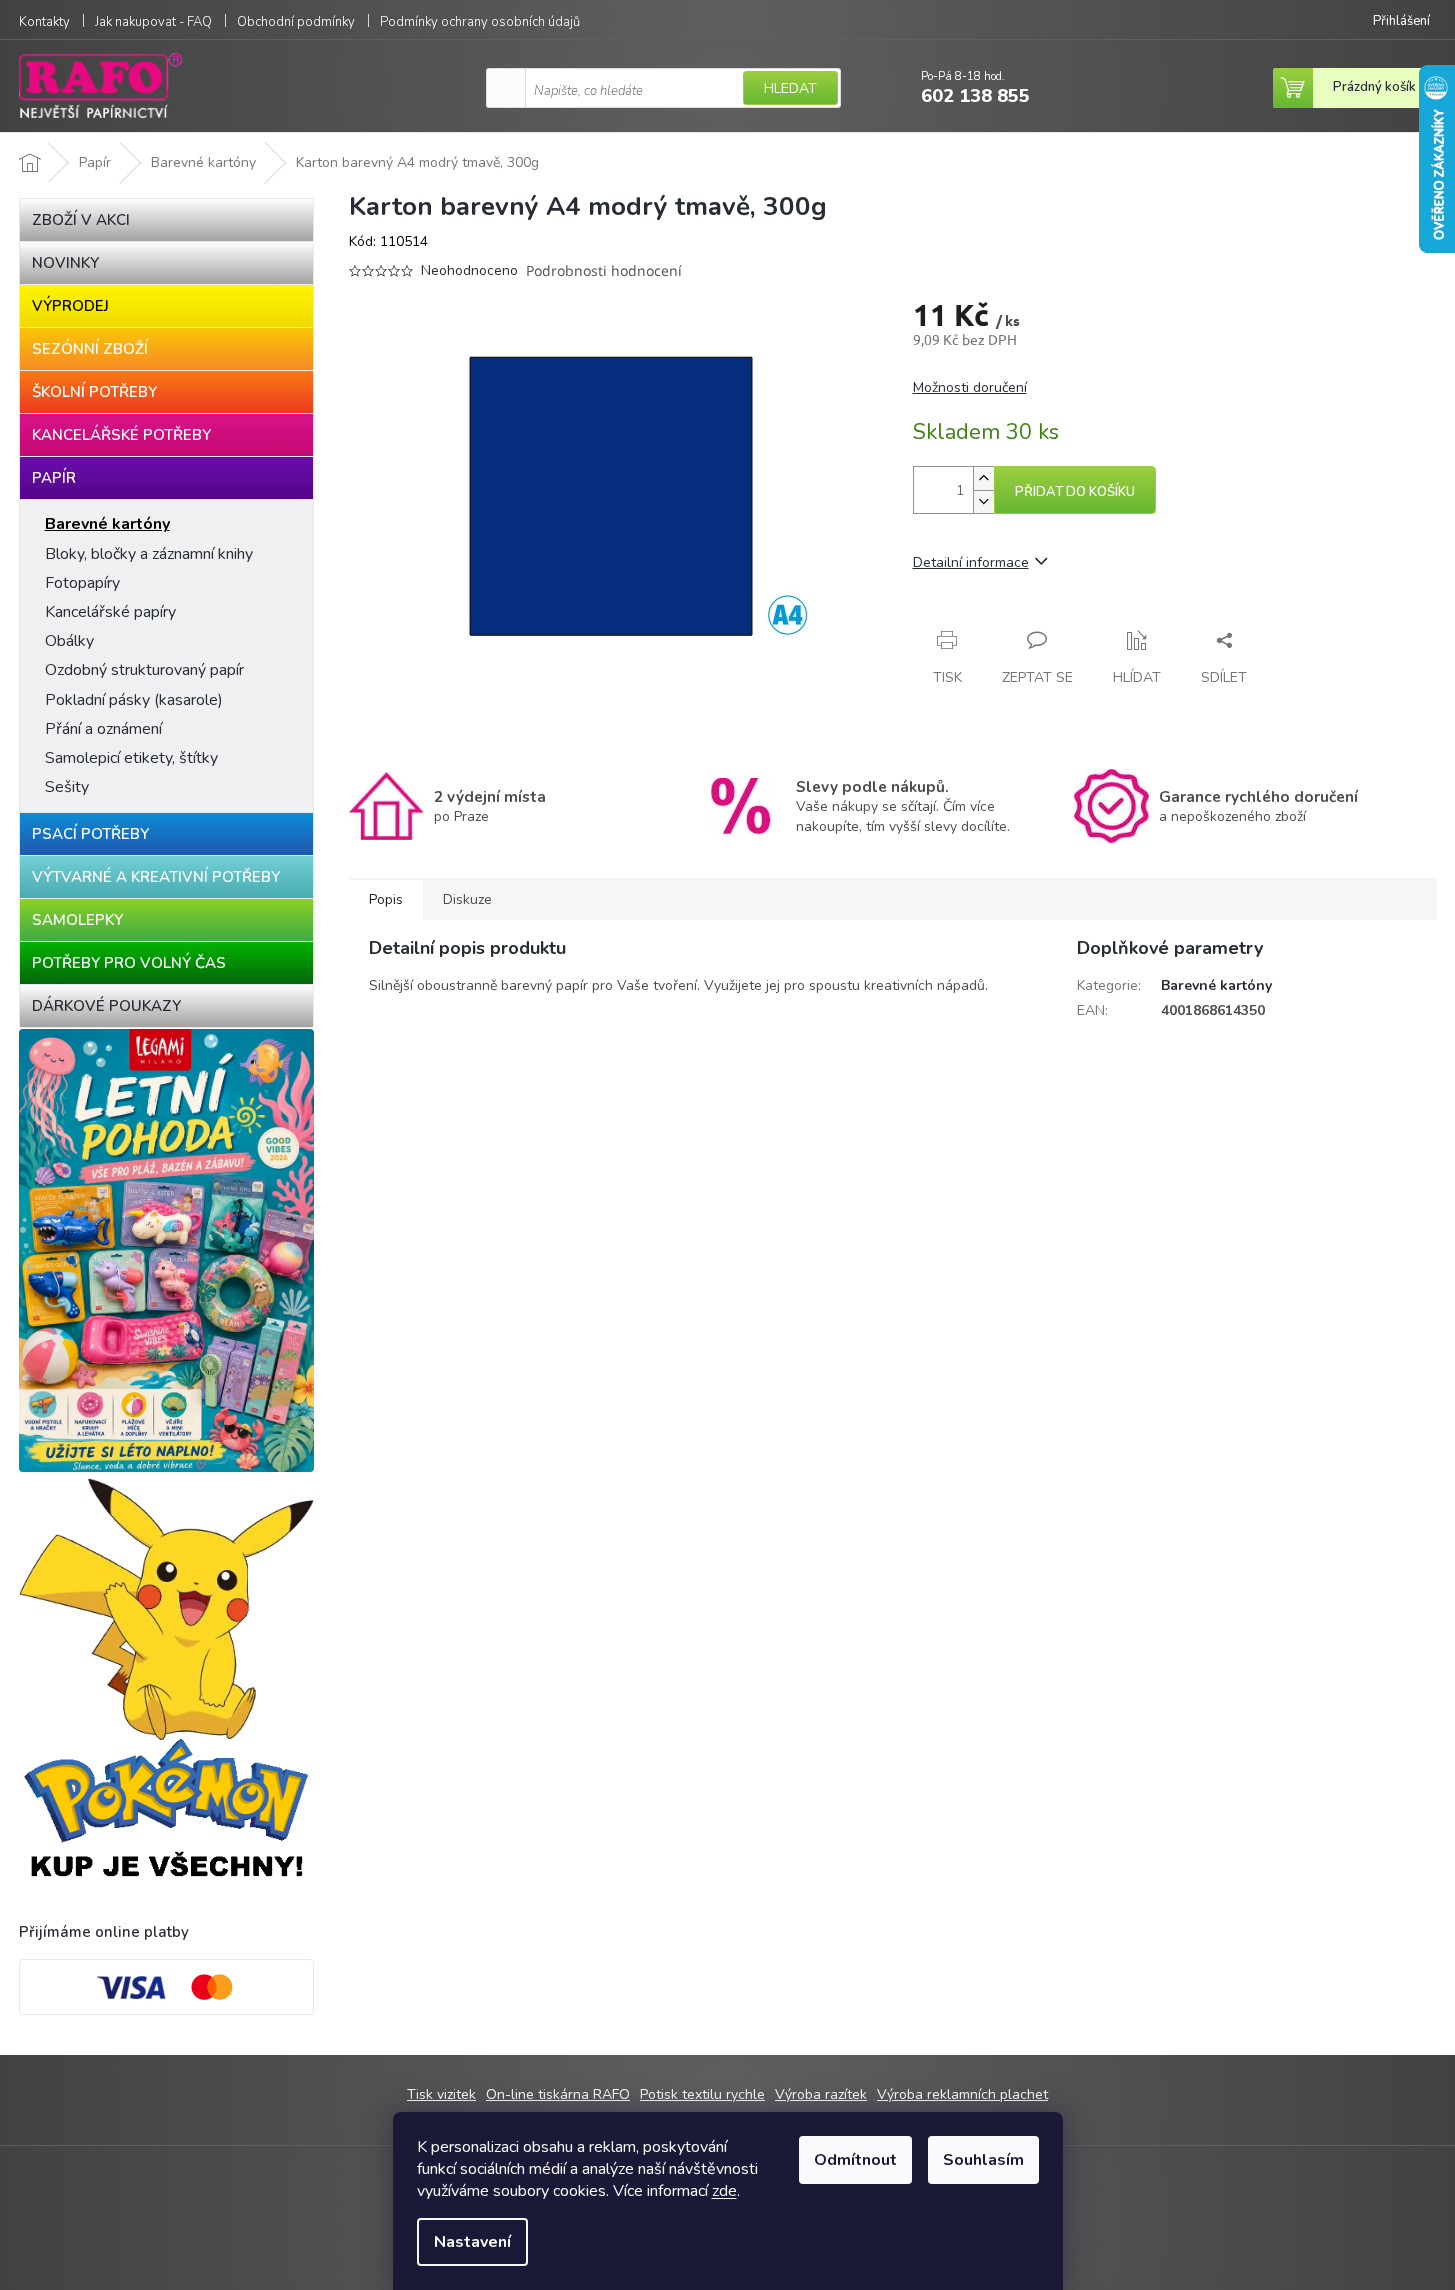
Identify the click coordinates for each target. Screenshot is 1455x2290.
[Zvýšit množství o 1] (983, 478)
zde (724, 2191)
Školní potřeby (94, 392)
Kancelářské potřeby (121, 435)
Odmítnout (855, 2160)
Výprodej (70, 306)
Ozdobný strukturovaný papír (144, 670)
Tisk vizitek (441, 2094)
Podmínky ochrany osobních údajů (480, 22)
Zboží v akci (81, 220)
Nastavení (472, 2242)
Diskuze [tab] (467, 899)
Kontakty (44, 22)
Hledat (790, 88)
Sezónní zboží (90, 349)
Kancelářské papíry (110, 612)
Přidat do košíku (1075, 492)
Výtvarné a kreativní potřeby (156, 877)
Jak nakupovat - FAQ (153, 22)
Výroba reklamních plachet (962, 2094)
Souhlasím (983, 2160)
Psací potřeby (90, 834)
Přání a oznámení (103, 729)
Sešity (67, 787)
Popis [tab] (386, 899)
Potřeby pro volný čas (129, 963)
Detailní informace (971, 562)
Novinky (65, 263)
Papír (54, 478)
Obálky (69, 641)
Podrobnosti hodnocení (604, 270)
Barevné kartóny (107, 524)
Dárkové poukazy (106, 1006)
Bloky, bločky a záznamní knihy (149, 554)
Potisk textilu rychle (702, 2094)
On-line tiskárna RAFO (558, 2094)
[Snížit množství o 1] (983, 501)
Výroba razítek (821, 2094)
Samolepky (77, 920)
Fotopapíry (82, 583)
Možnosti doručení (970, 387)
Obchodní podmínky (296, 22)
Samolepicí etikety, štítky (131, 758)
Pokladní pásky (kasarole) (134, 700)
